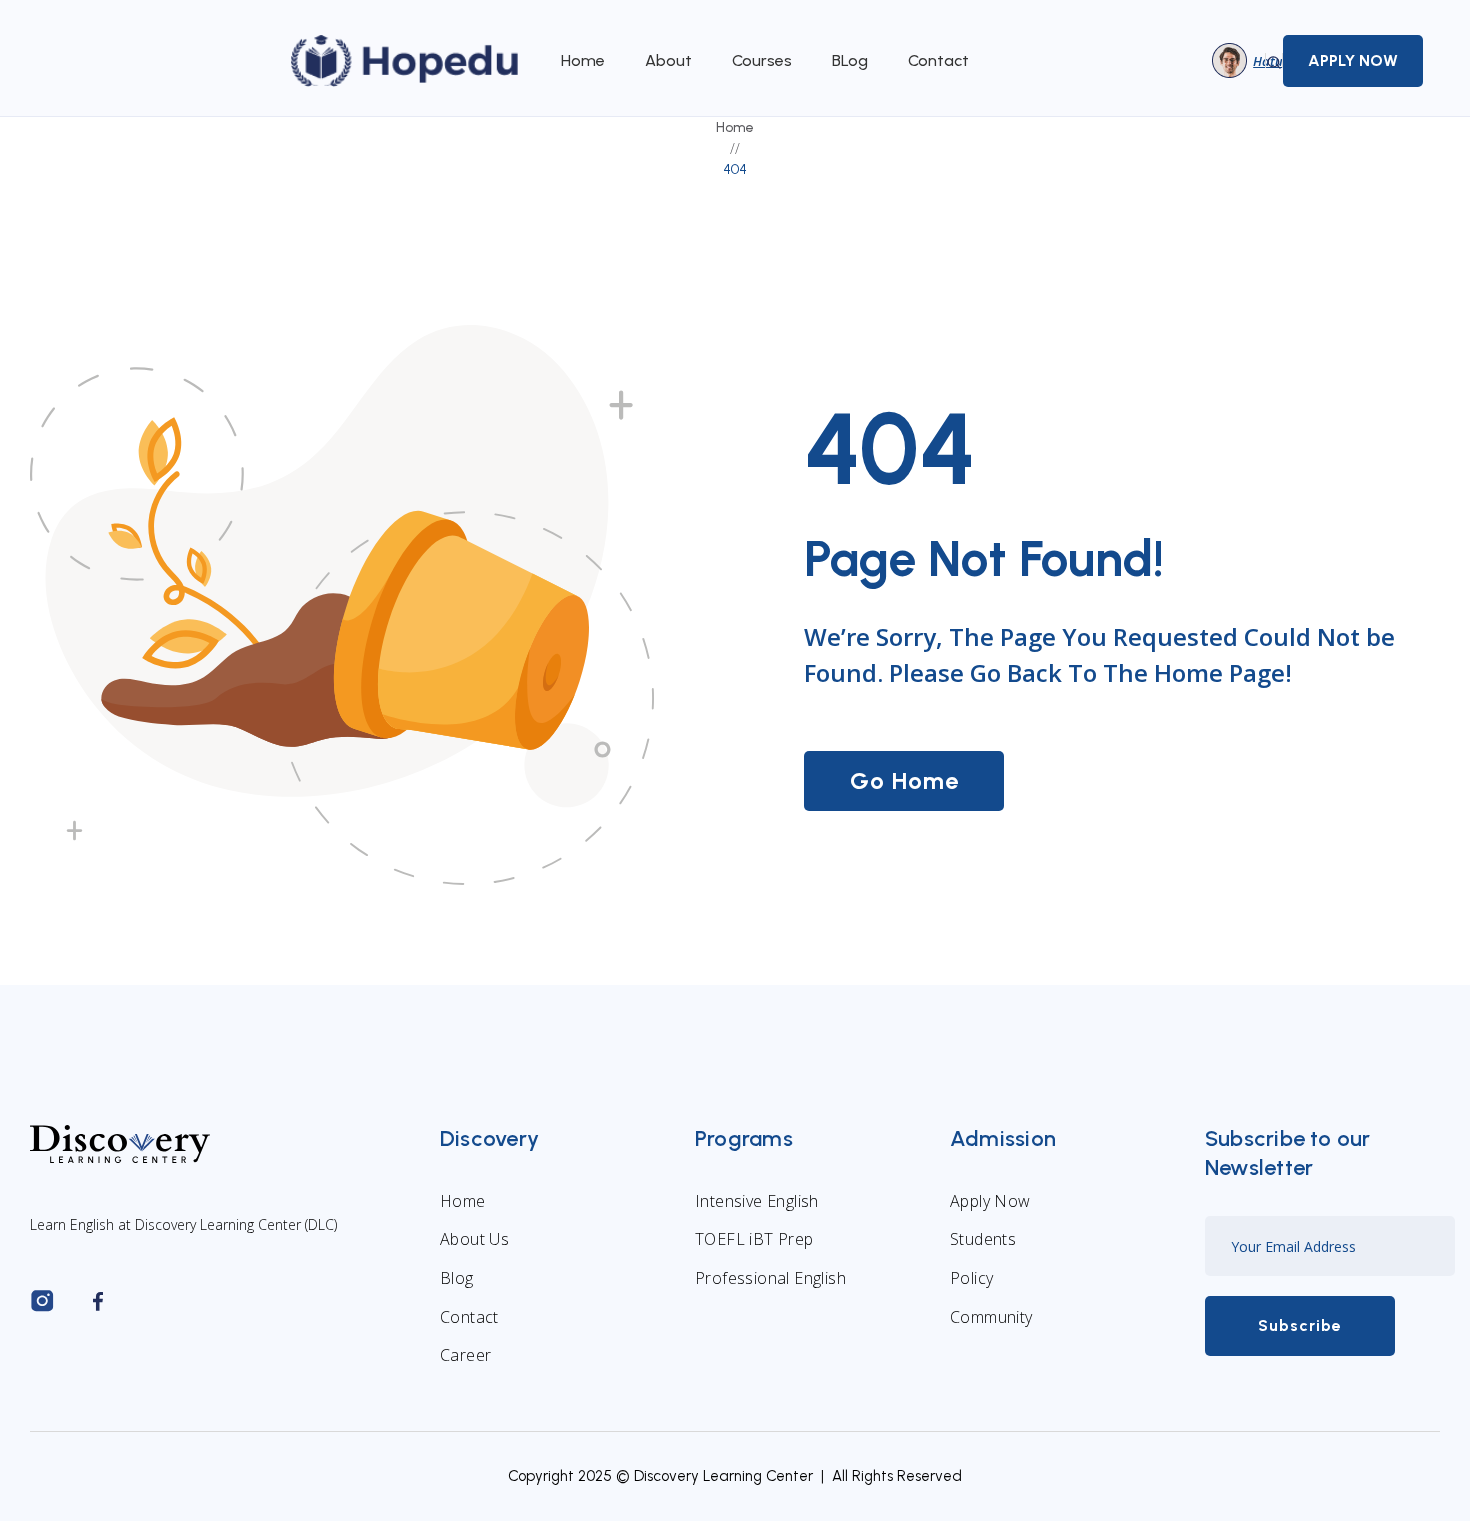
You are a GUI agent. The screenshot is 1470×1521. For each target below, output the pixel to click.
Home (583, 60)
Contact (938, 60)
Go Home (904, 780)
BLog (850, 60)
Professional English (770, 1278)
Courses (762, 60)
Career (465, 1355)
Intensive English (757, 1201)
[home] (406, 61)
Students (983, 1239)
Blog (457, 1278)
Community (991, 1317)
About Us (474, 1239)
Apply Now (990, 1201)
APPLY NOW (1353, 60)
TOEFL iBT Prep (754, 1239)
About (668, 60)
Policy (971, 1278)
